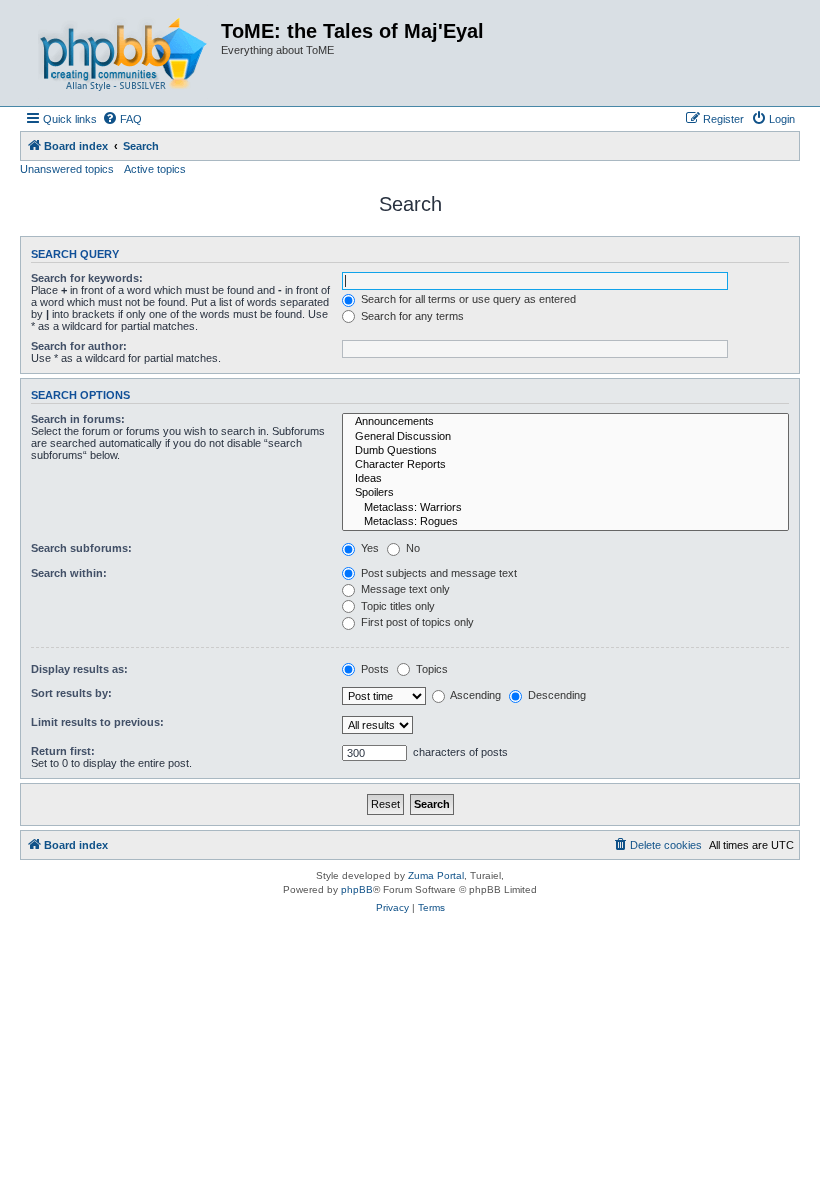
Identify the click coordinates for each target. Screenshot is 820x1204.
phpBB (357, 889)
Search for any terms (411, 316)
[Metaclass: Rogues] (565, 522)
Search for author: (79, 346)
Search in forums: (78, 419)
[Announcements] (565, 422)
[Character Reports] (565, 465)
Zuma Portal (436, 875)
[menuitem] (122, 119)
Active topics (155, 169)
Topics (430, 669)
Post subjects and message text (437, 573)
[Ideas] (565, 479)
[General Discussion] (565, 437)
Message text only (404, 589)
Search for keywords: (87, 278)
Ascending (474, 695)
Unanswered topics (67, 169)
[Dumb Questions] (565, 451)
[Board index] (123, 53)
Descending (555, 695)
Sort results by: (71, 693)
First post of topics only (416, 622)
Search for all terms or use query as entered (467, 299)
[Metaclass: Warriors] (565, 508)
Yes (368, 548)
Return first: (63, 751)
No (411, 548)
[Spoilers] (565, 493)
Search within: (69, 573)
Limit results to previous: (97, 722)
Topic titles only (396, 606)
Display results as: (79, 669)
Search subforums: (81, 548)
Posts (373, 669)
